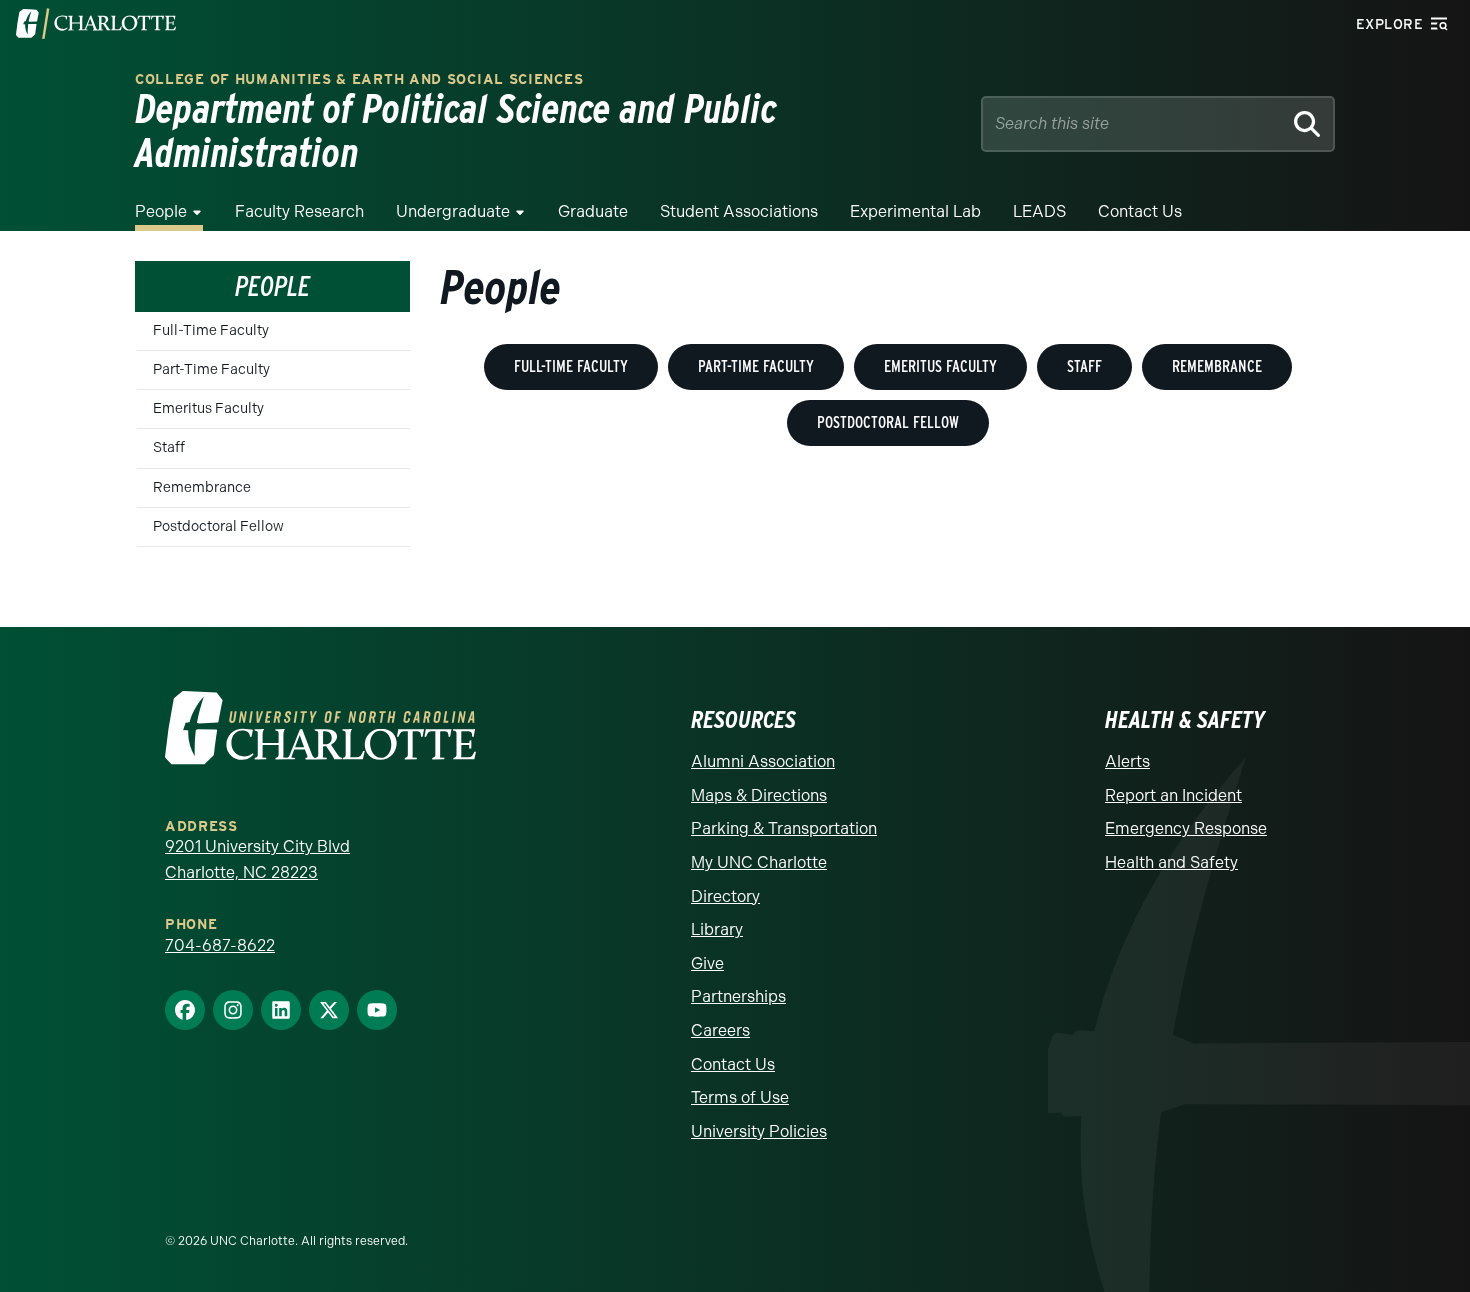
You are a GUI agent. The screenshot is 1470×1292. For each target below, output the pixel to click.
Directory (725, 896)
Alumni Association (763, 761)
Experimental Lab (915, 211)
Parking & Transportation (784, 828)
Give (707, 963)
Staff (169, 447)
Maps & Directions (759, 795)
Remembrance (202, 487)
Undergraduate (453, 211)
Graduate (593, 211)
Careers (720, 1030)
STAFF (1084, 366)
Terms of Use (740, 1097)
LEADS (1039, 211)
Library (717, 929)
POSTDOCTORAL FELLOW (888, 422)
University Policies (759, 1131)
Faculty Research (299, 211)
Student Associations (739, 211)
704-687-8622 (220, 945)
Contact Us (1140, 211)
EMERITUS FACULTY (940, 366)
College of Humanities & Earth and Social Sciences (359, 79)
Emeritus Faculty (208, 408)
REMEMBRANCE (1217, 366)
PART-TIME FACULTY (756, 366)
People (161, 211)
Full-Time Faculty (211, 330)
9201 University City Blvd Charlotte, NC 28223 (257, 859)
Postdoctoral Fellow (218, 526)
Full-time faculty (571, 366)
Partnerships (738, 996)
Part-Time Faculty (211, 369)
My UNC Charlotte (759, 862)
